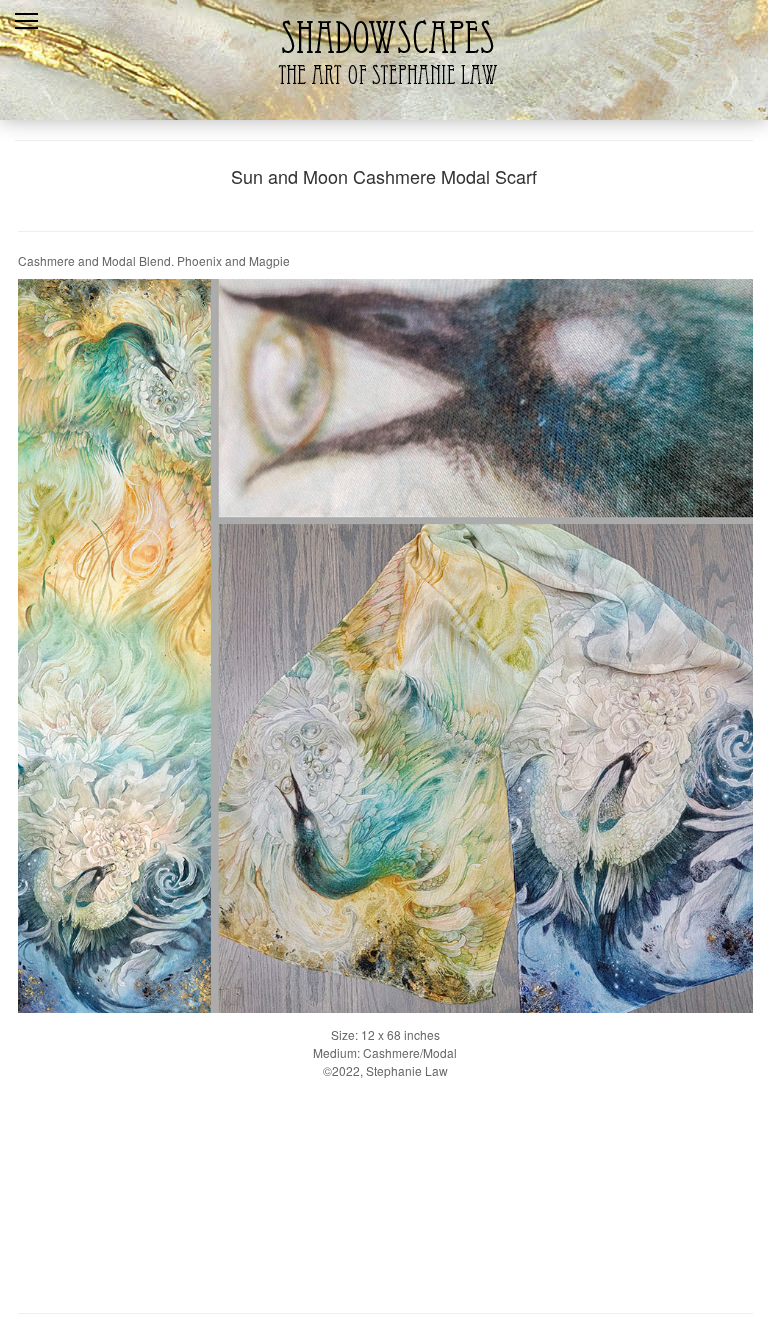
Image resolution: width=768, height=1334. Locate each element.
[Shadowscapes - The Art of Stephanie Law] (383, 94)
